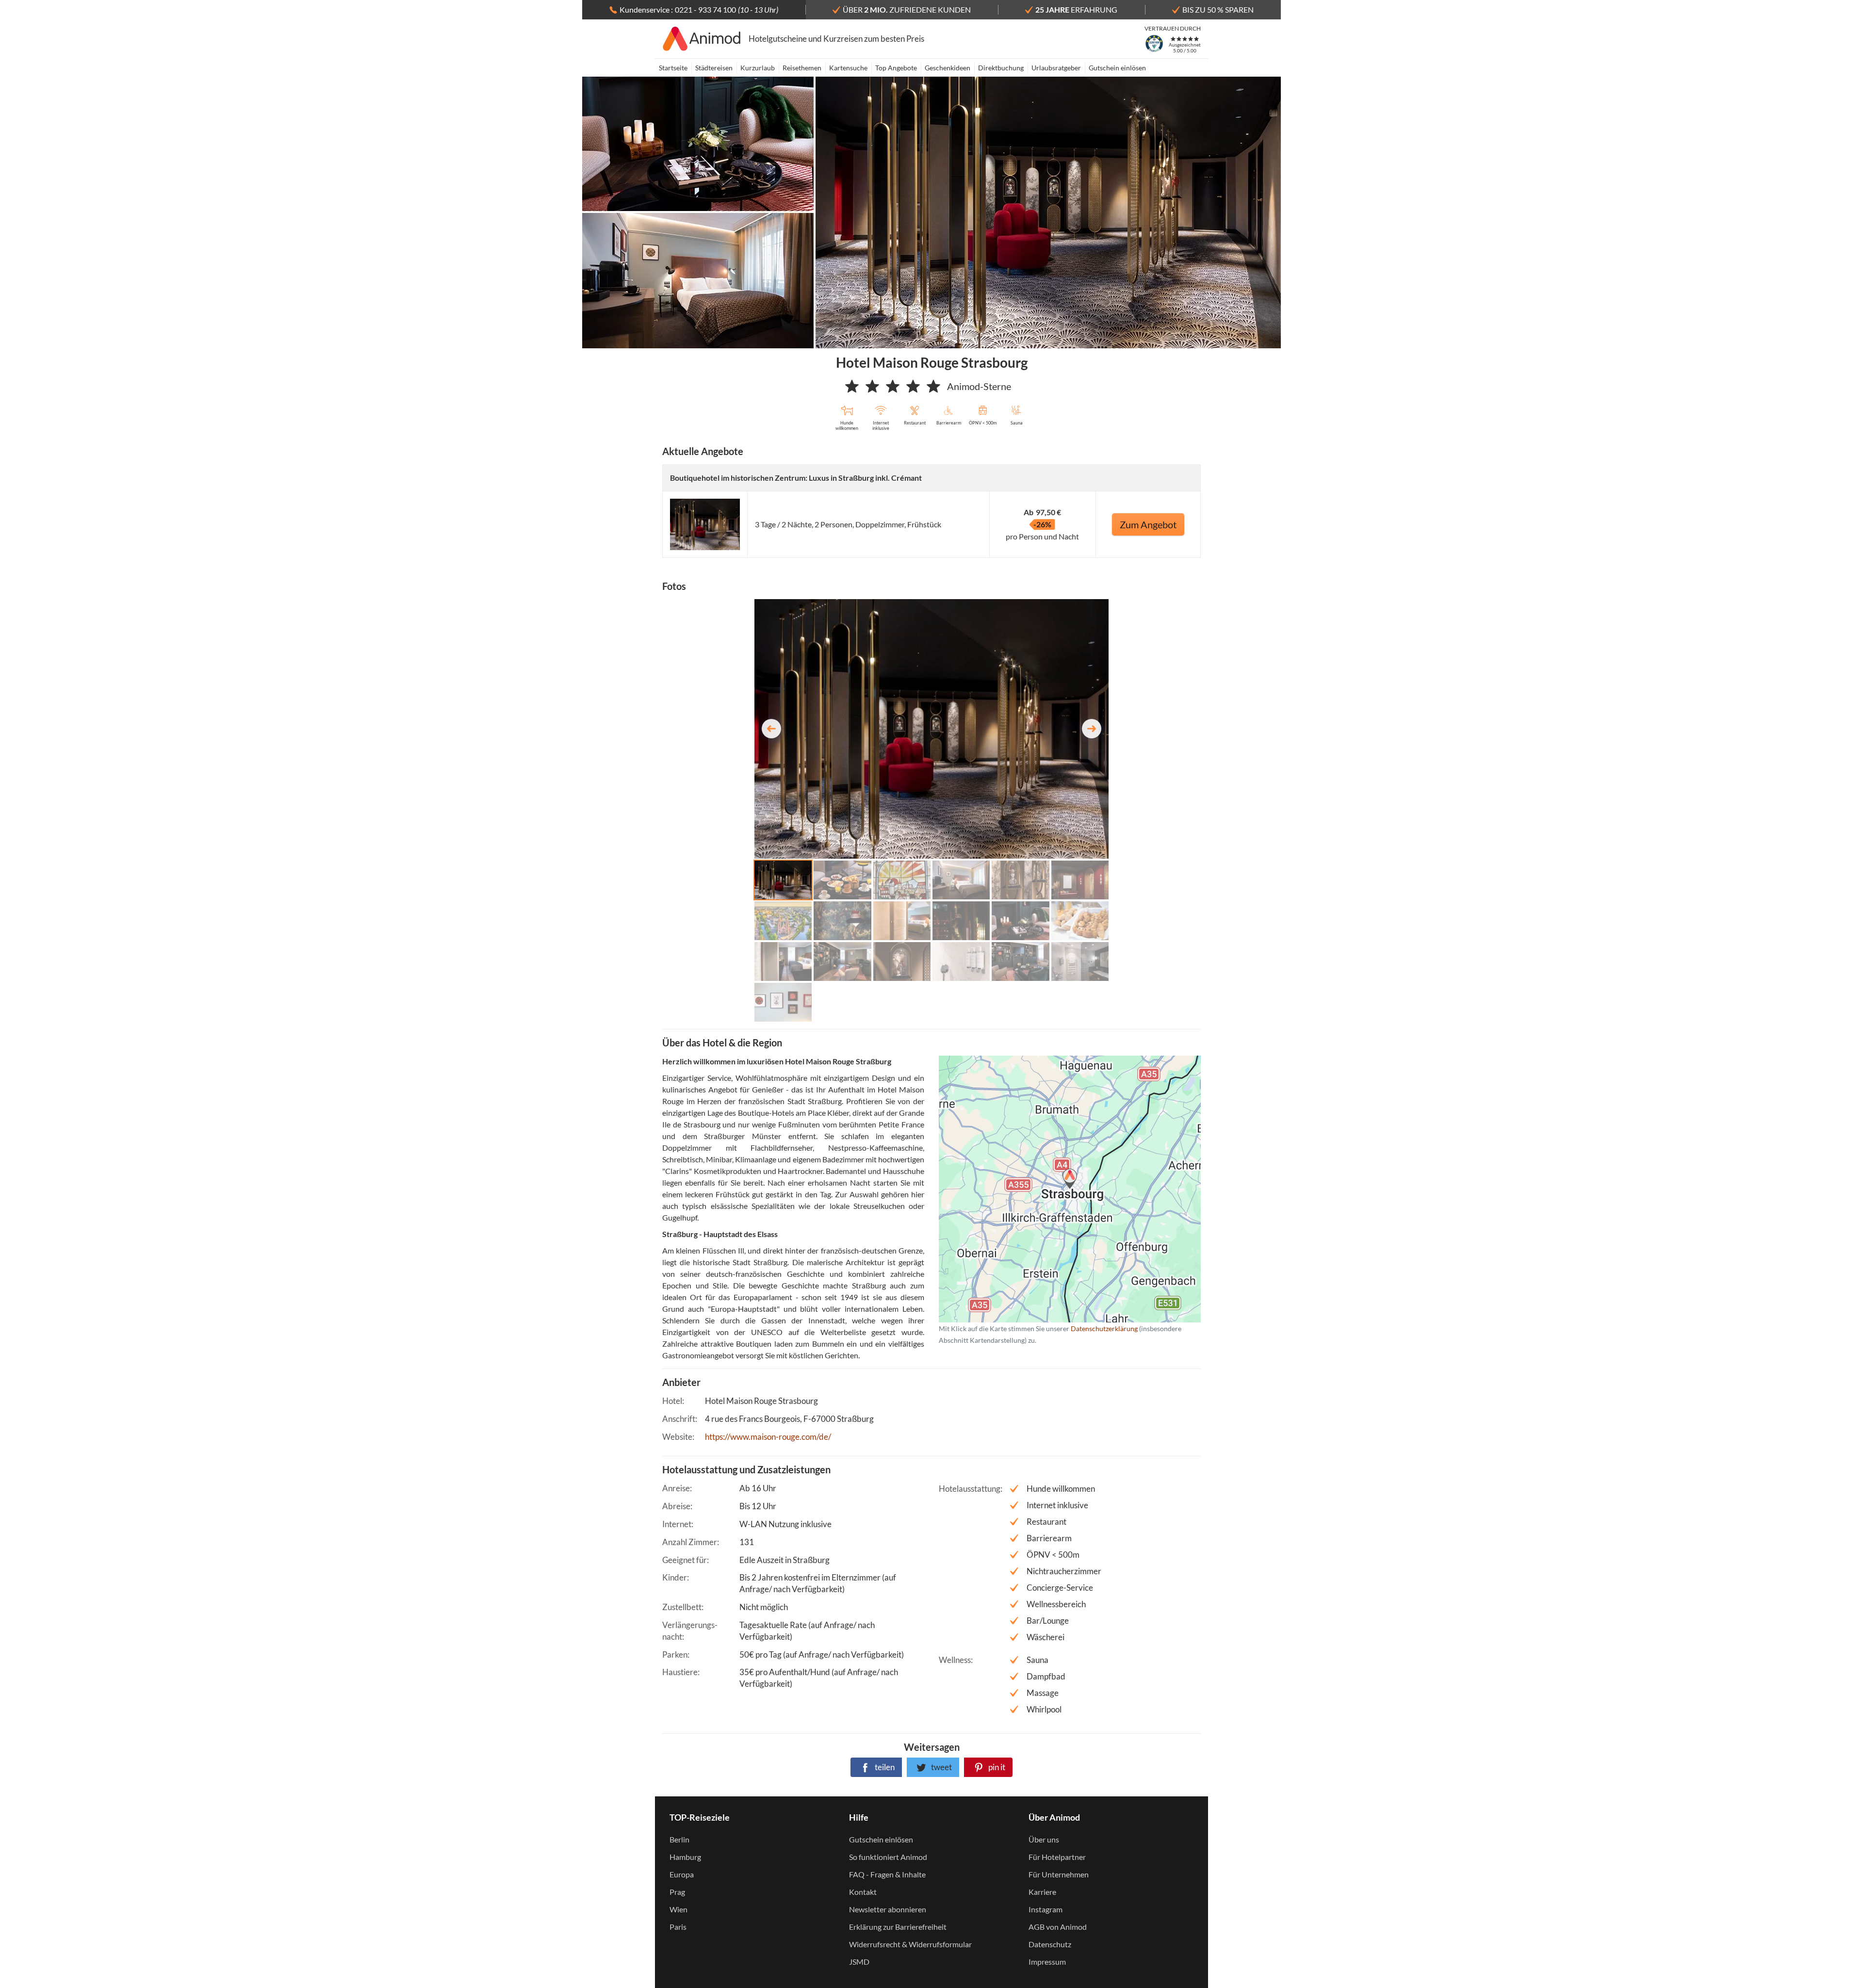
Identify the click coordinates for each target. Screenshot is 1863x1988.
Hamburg (685, 1857)
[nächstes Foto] (1092, 729)
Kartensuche (848, 68)
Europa (682, 1874)
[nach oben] (1852, 994)
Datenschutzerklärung (1054, 1189)
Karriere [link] (1042, 1892)
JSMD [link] (859, 1962)
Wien (678, 1909)
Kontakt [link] (863, 1892)
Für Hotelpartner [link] (1057, 1857)
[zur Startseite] (702, 39)
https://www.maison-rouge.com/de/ (768, 1437)
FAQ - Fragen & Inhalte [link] (887, 1874)
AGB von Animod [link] (1058, 1927)
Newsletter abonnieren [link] (888, 1909)
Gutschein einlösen (1117, 68)
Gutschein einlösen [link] (881, 1839)
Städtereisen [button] (714, 68)
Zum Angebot (1148, 524)
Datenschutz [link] (1050, 1944)
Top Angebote (896, 68)
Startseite (673, 68)
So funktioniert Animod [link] (888, 1857)
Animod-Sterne (979, 386)
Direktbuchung (1001, 68)
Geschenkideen (948, 68)
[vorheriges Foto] (771, 729)
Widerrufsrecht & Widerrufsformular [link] (910, 1944)
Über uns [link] (1044, 1839)
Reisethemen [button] (802, 68)
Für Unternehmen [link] (1059, 1874)
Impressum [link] (1047, 1962)
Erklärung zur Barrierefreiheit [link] (898, 1927)
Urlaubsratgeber (1056, 68)
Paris (678, 1927)
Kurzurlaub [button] (758, 68)
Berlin (679, 1839)
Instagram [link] (1046, 1909)
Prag (677, 1892)
